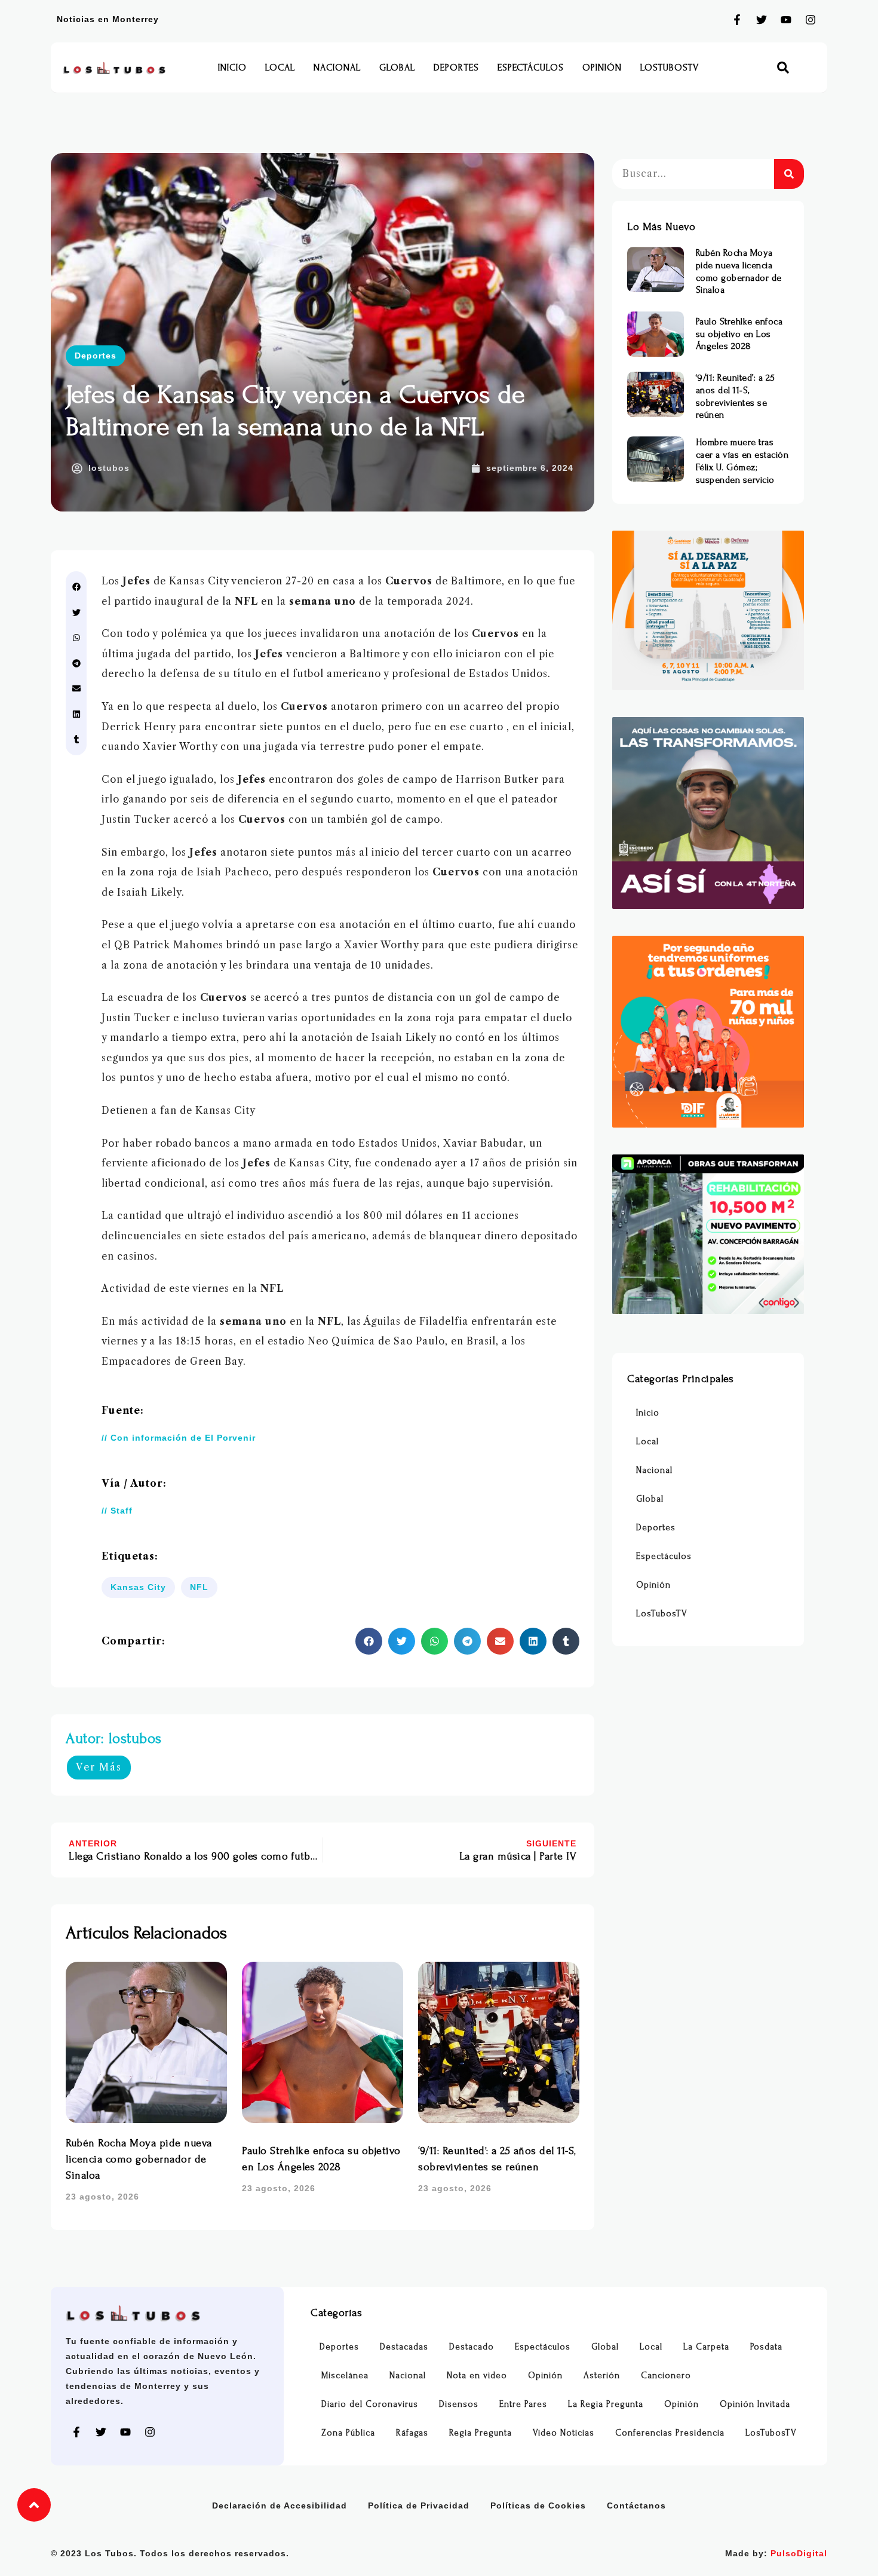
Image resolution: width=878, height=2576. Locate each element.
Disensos (459, 2404)
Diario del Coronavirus (370, 2404)
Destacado (472, 2347)
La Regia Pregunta (606, 2404)
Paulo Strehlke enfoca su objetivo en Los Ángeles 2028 (739, 334)
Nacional (337, 68)
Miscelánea (345, 2376)
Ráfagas (412, 2433)
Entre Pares (523, 2404)
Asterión (602, 2376)
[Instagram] (811, 20)
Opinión (602, 68)
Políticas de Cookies (538, 2505)
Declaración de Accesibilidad (280, 2505)
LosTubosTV (670, 68)
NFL (199, 1587)
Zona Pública (348, 2433)
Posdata (766, 2347)
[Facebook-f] (737, 20)
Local (280, 68)
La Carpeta (706, 2347)
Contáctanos (636, 2505)
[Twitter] (762, 20)
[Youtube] (786, 20)
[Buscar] (789, 174)
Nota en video (477, 2376)
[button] (783, 68)
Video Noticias (564, 2433)
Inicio (232, 68)
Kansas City (138, 1587)
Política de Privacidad (419, 2505)
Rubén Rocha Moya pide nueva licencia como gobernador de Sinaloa (139, 2159)
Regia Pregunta (481, 2433)
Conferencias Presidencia (670, 2433)
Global (397, 68)
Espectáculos (531, 68)
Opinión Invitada (755, 2404)
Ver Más (99, 1767)
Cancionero (666, 2376)
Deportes (456, 68)
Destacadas (404, 2347)
